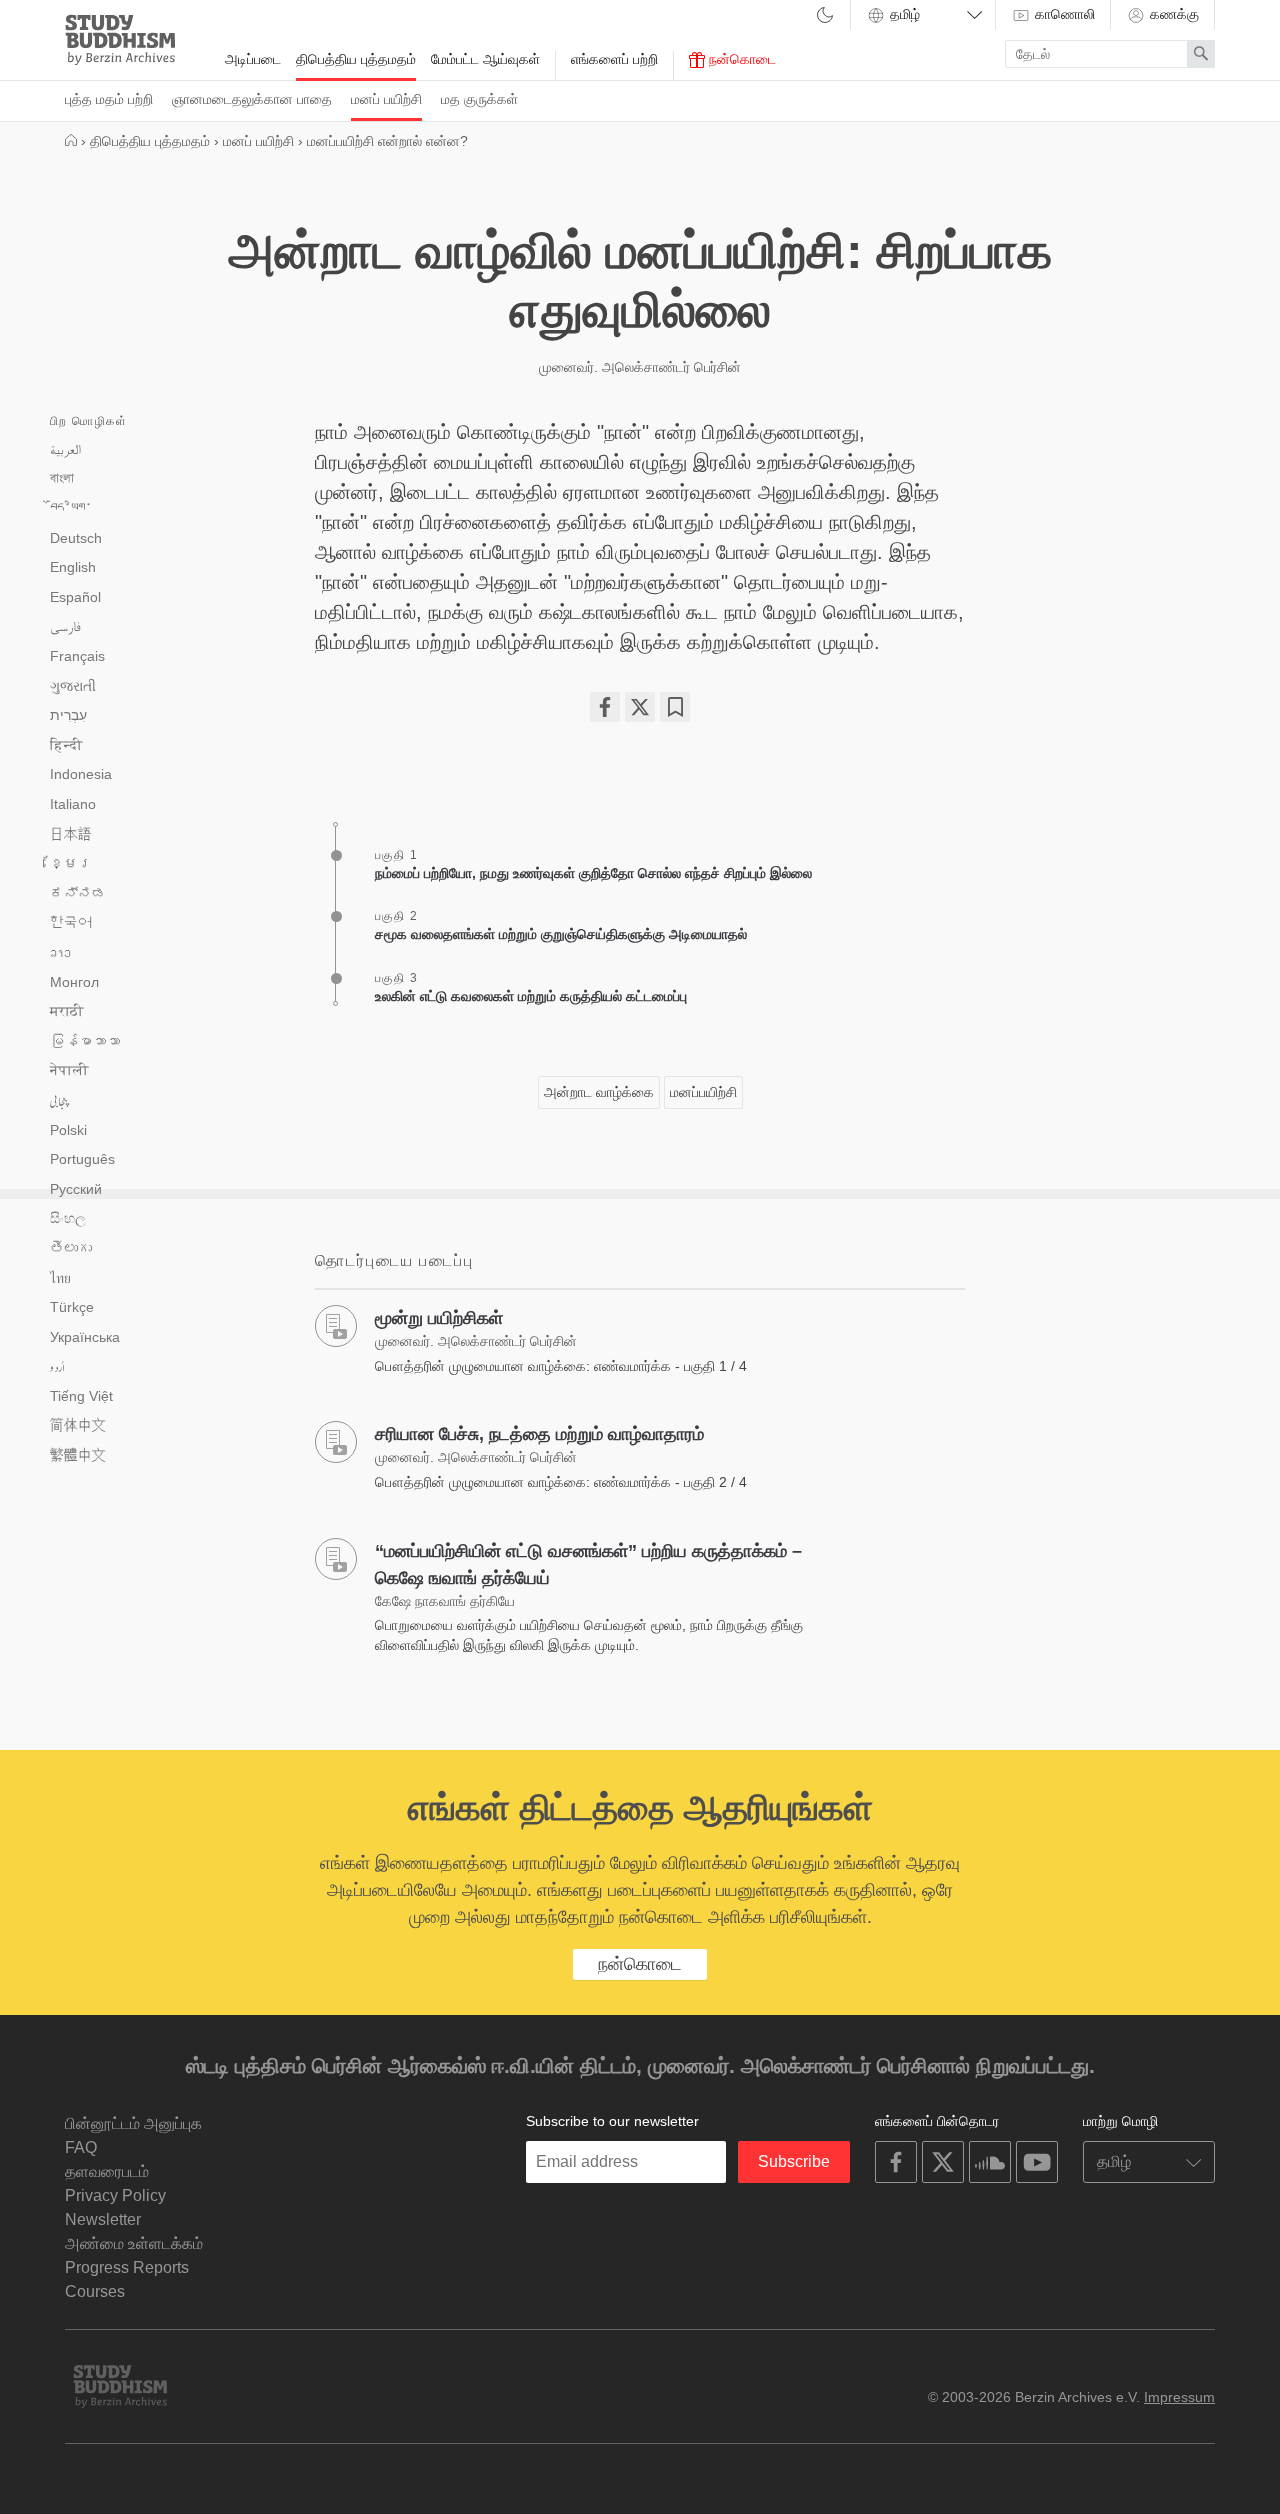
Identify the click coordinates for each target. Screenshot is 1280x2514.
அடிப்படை (253, 59)
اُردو (57, 1367)
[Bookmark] (675, 707)
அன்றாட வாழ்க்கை (599, 1092)
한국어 (71, 922)
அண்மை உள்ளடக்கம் (134, 2243)
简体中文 (78, 1425)
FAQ (81, 2147)
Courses (95, 2291)
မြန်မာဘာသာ (85, 1041)
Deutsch (76, 538)
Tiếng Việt (81, 1396)
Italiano (73, 804)
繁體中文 (78, 1455)
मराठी (67, 1011)
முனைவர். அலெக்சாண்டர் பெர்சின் (640, 367)
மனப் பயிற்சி (386, 99)
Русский (76, 1189)
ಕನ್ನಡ (78, 893)
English (73, 567)
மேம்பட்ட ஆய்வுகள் (485, 59)
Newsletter (103, 2219)
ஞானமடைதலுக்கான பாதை (252, 99)
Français (77, 656)
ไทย (60, 1278)
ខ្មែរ (71, 863)
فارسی (65, 626)
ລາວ (60, 952)
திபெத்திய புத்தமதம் (356, 59)
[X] (640, 707)
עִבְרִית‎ (68, 715)
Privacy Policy (115, 2195)
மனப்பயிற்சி (703, 1092)
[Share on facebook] (605, 707)
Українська (85, 1337)
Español (75, 597)
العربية (65, 449)
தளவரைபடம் (107, 2171)
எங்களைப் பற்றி (614, 59)
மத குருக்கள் (479, 99)
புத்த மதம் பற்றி (109, 99)
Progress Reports (127, 2267)
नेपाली (69, 1070)
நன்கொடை (740, 59)
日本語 (71, 834)
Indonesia (81, 774)
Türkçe (72, 1307)
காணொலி (1063, 14)
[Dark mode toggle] (825, 16)
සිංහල (68, 1218)
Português (82, 1159)
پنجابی (59, 1101)
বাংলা (62, 478)
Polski (68, 1130)
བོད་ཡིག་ (71, 508)
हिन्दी (66, 745)
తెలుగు (71, 1248)
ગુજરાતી (73, 686)
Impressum (1179, 2397)
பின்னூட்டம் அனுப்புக (133, 2123)
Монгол (74, 982)
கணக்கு (1172, 14)
